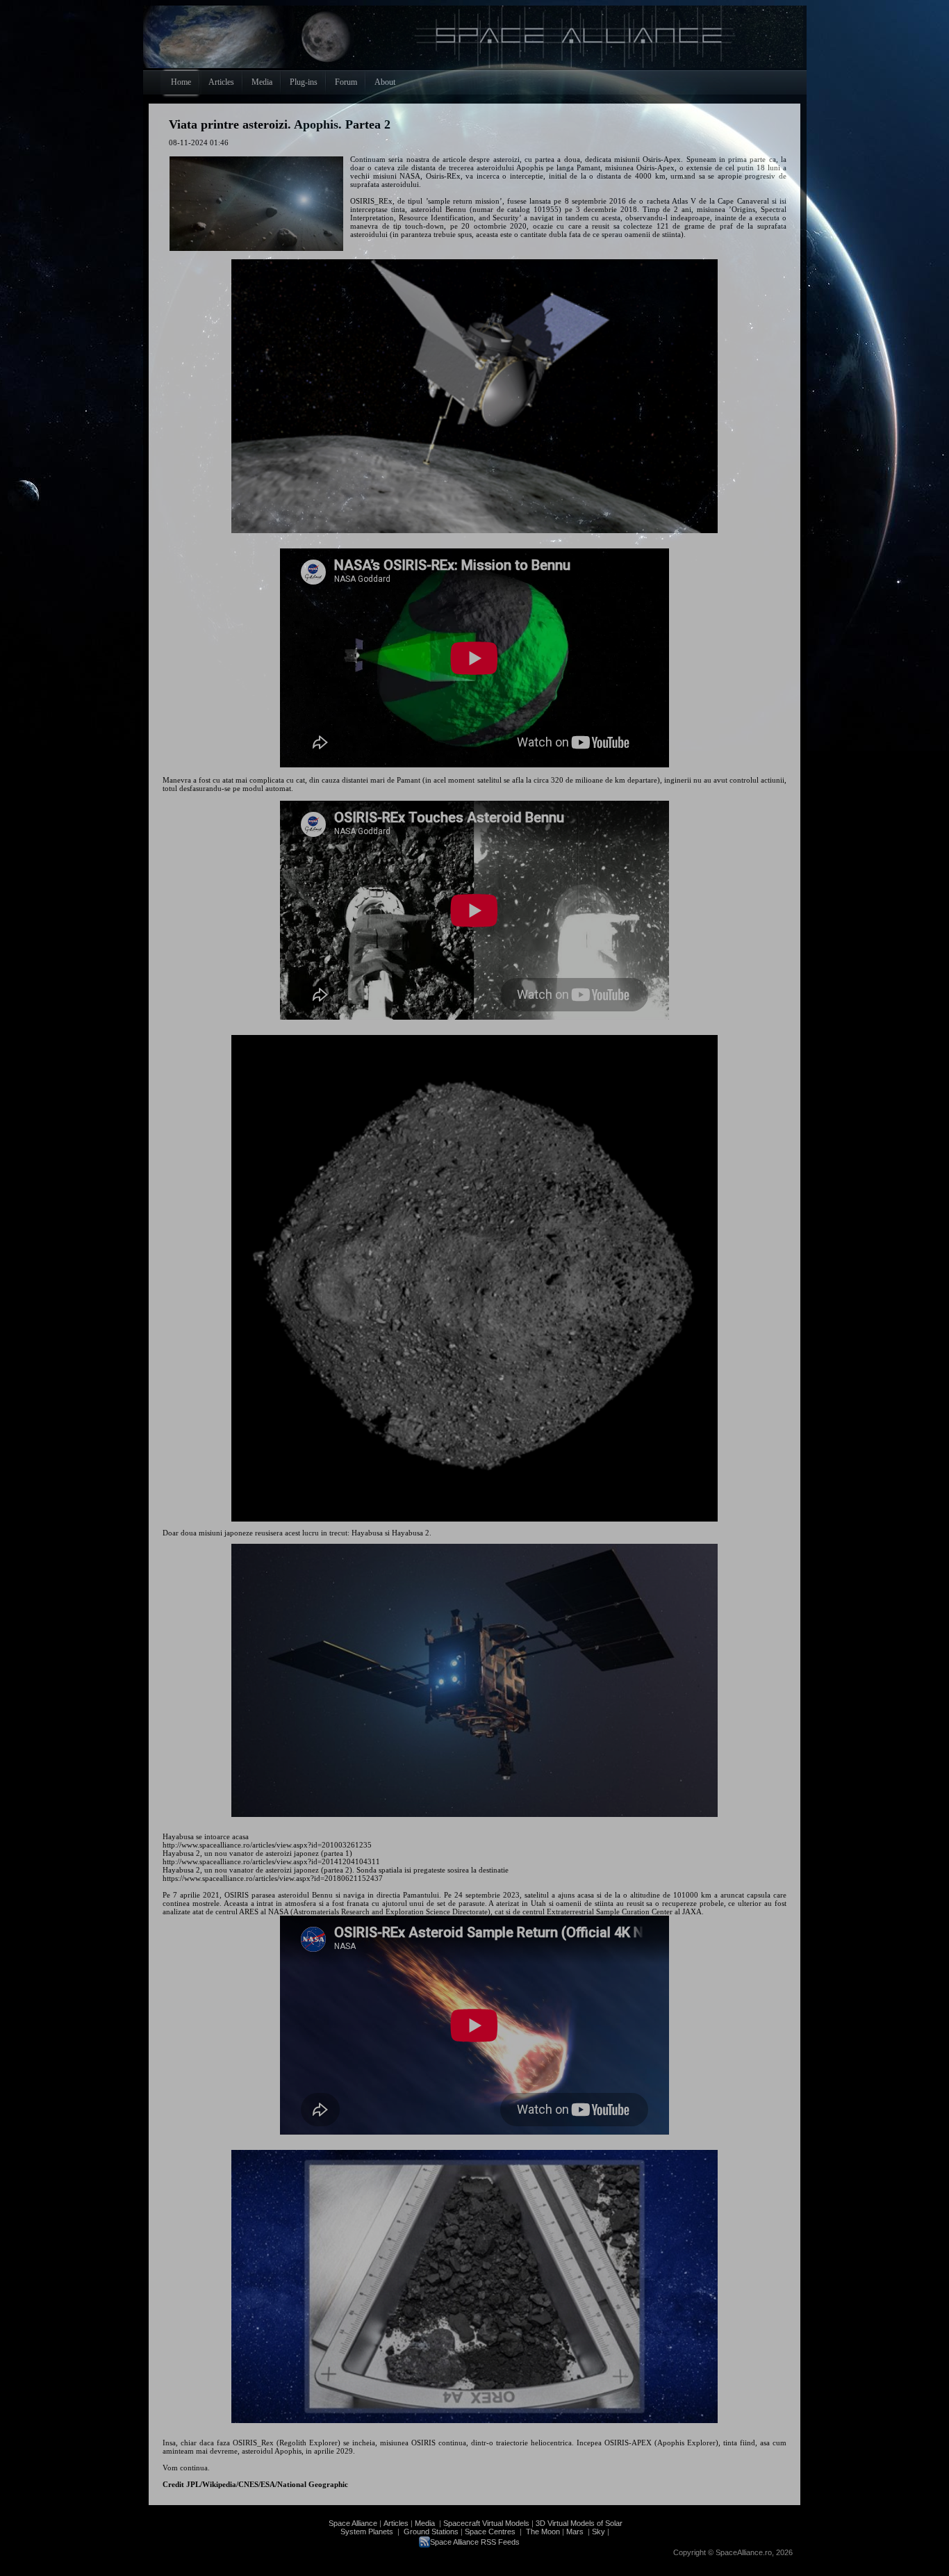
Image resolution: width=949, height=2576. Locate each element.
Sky (599, 2532)
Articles (396, 2523)
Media (425, 2523)
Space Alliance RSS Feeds (475, 2542)
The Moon (542, 2532)
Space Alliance (353, 2523)
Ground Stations (431, 2532)
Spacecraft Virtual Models (486, 2523)
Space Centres (490, 2532)
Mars (575, 2532)
